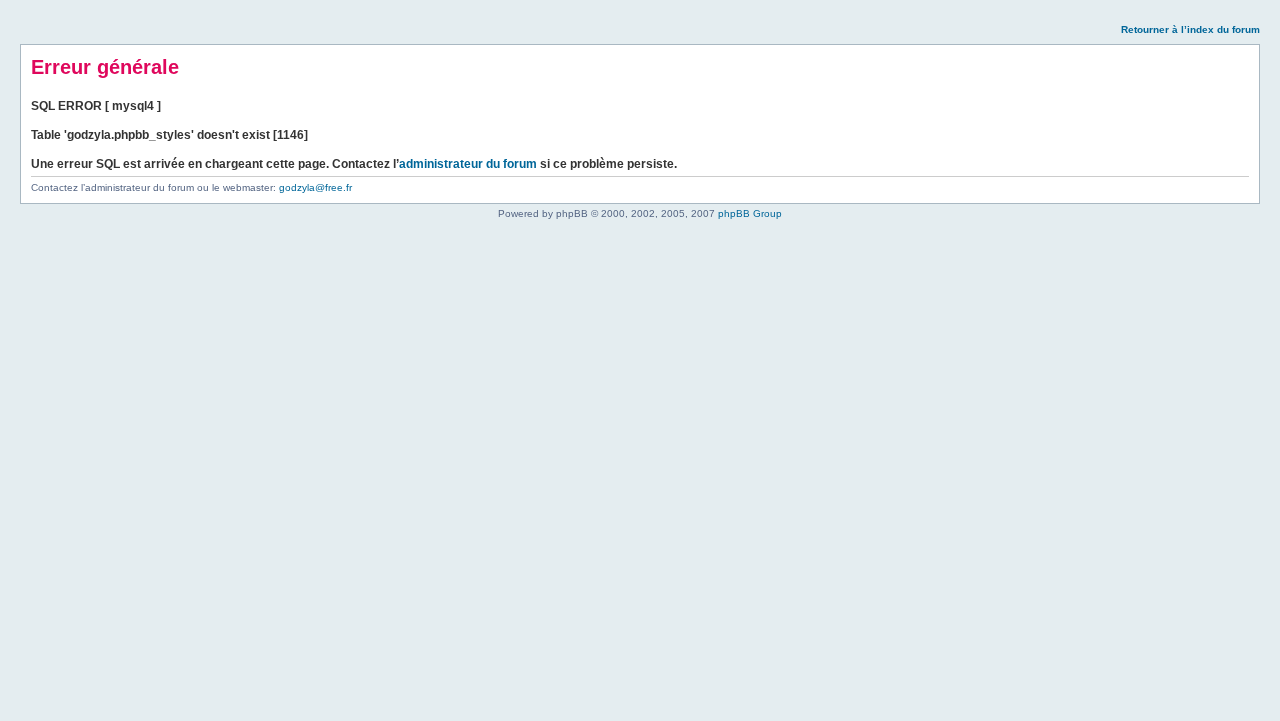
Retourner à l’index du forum (1190, 29)
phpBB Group (750, 213)
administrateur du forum (468, 164)
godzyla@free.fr (315, 187)
